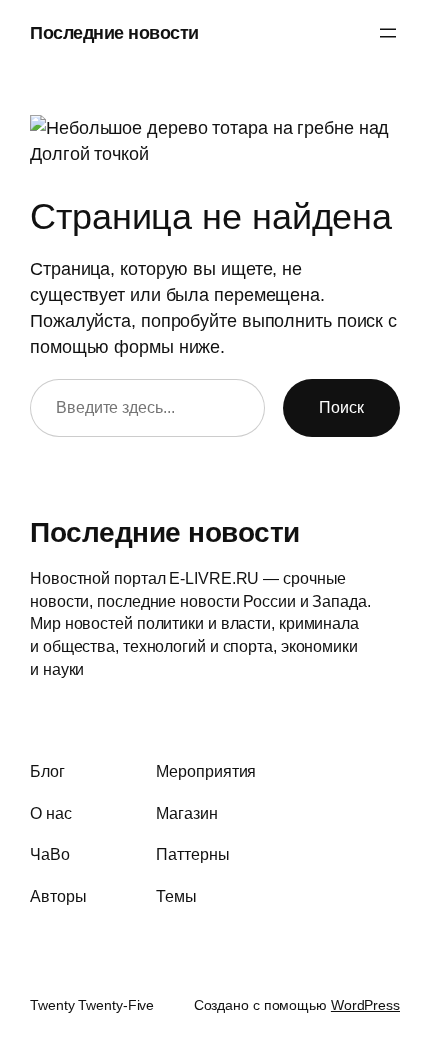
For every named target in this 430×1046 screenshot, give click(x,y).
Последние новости (114, 32)
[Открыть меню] (388, 33)
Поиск (341, 407)
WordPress (365, 1005)
